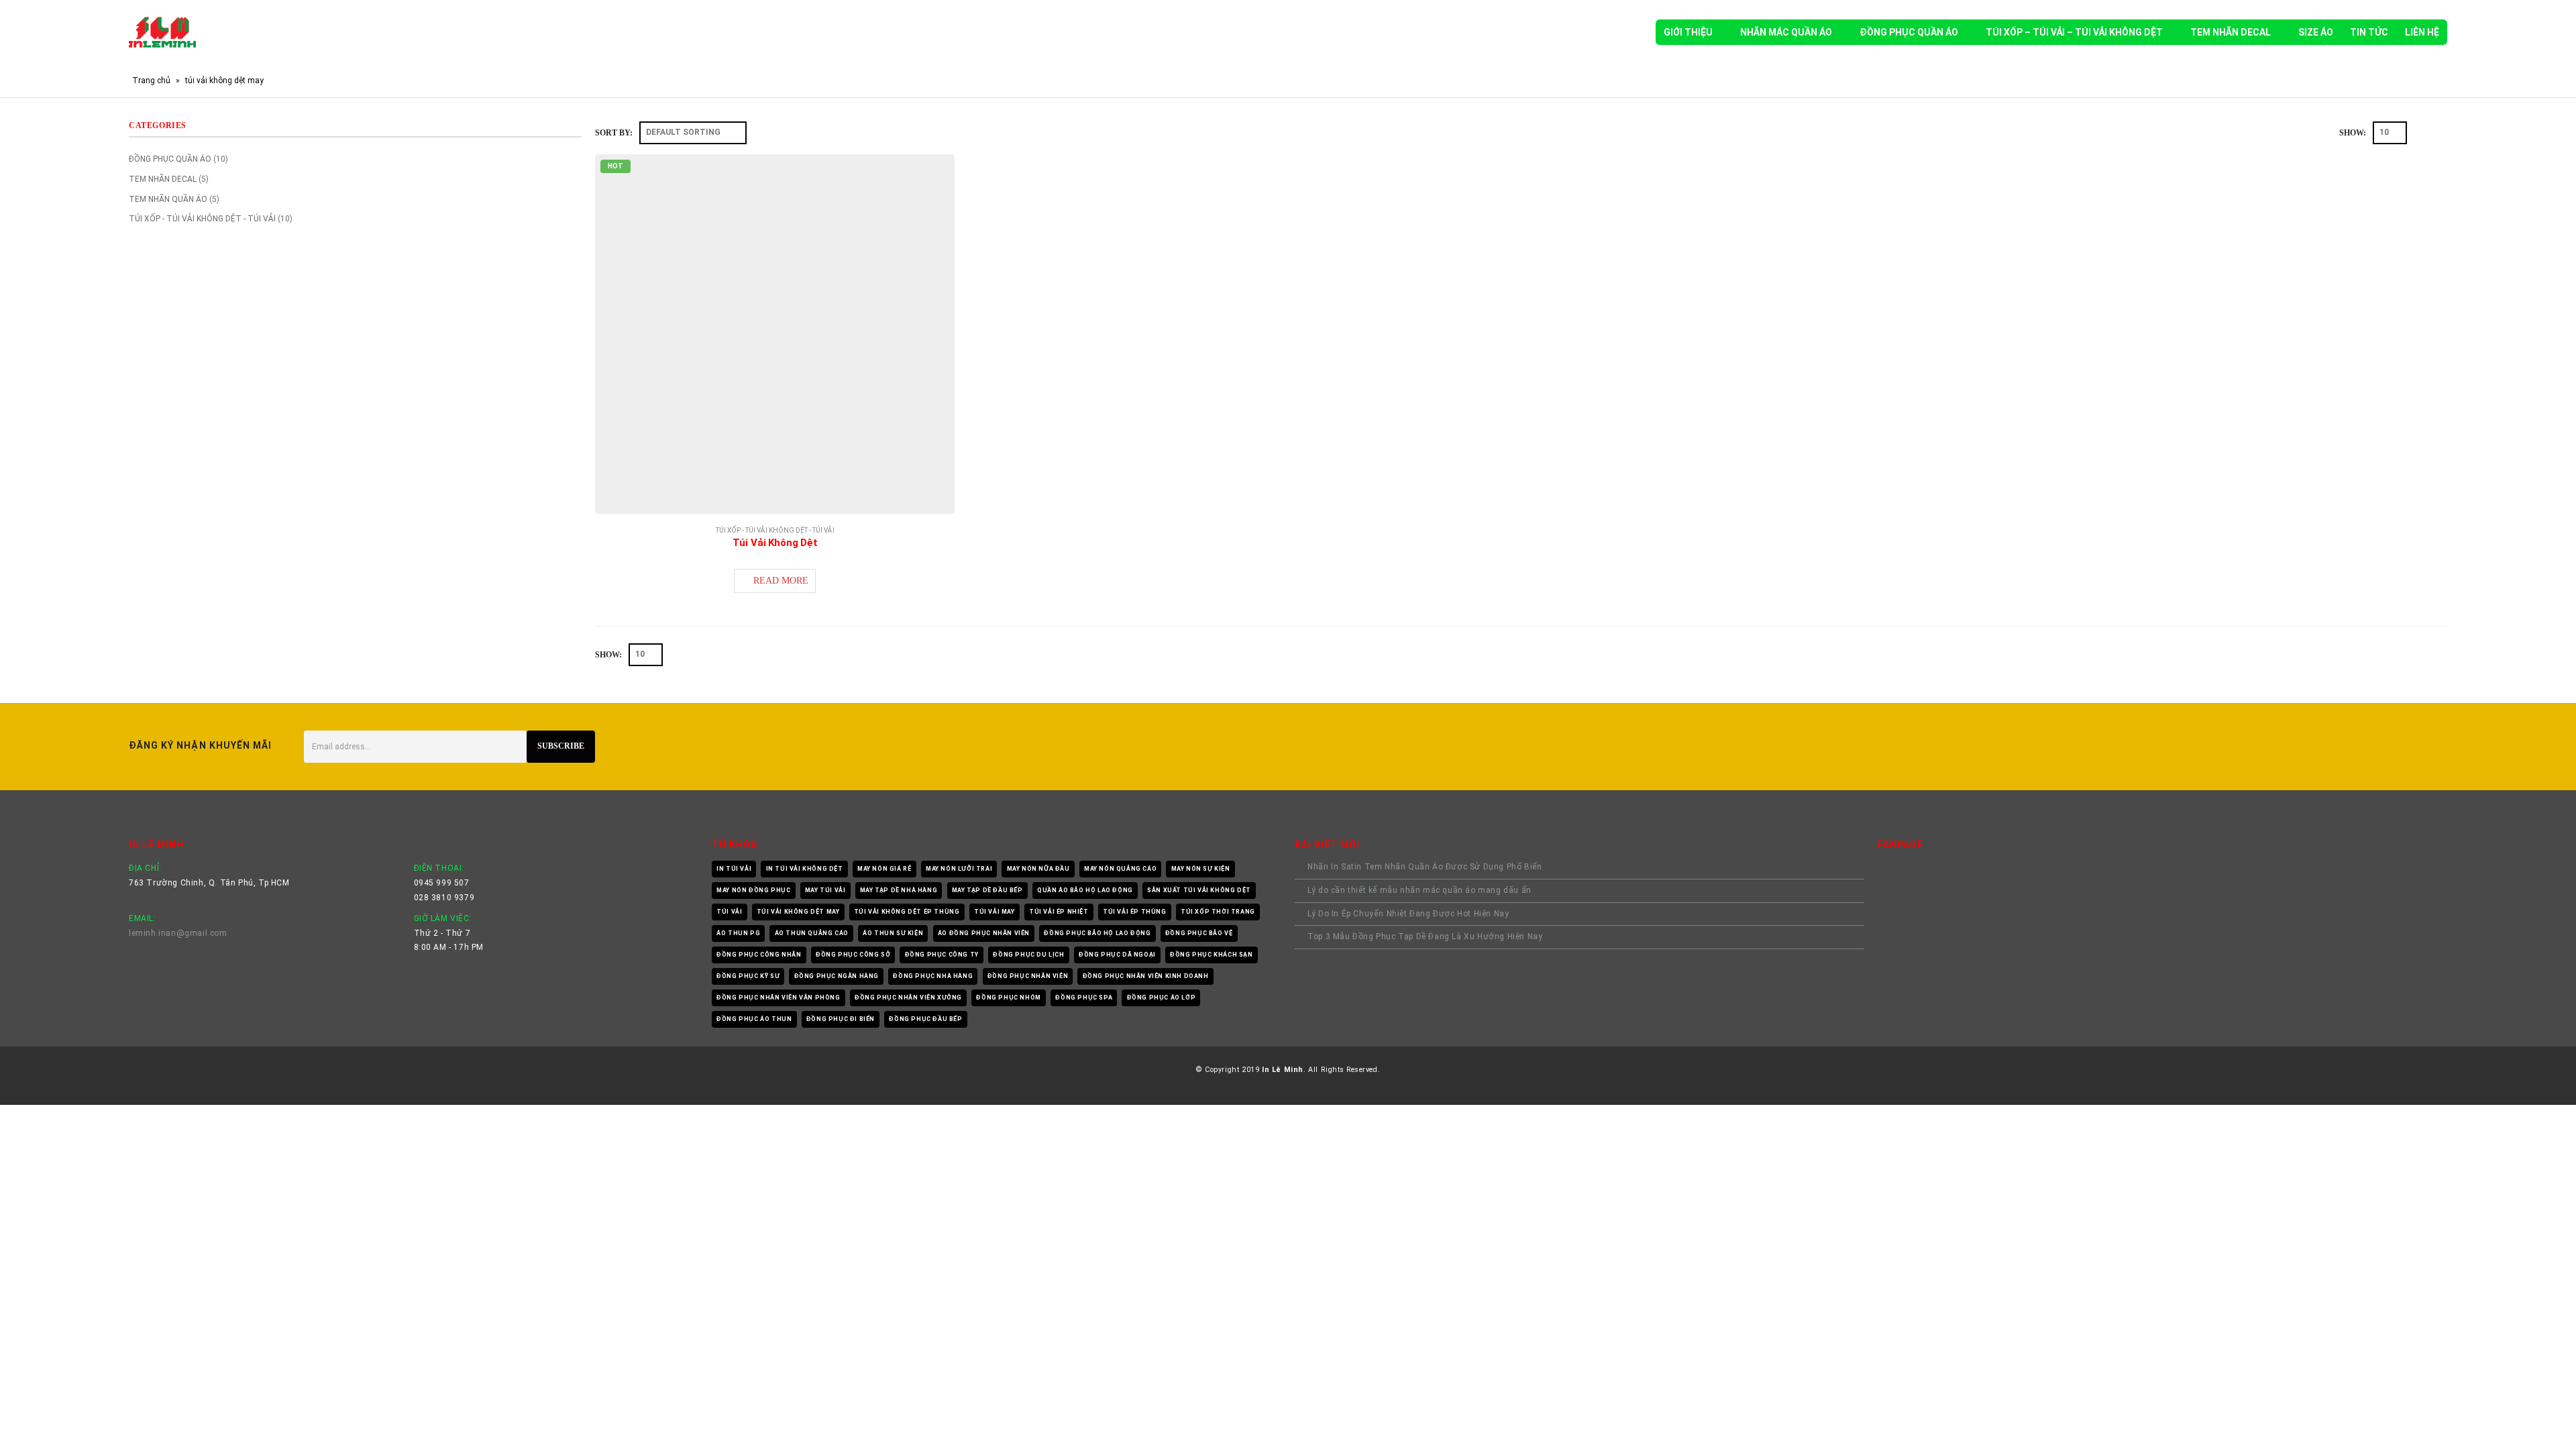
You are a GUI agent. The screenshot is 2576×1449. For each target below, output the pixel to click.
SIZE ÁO (2316, 32)
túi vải (729, 912)
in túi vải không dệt (805, 869)
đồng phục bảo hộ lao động (1097, 933)
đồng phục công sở (853, 955)
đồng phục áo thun (754, 1019)
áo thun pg (738, 933)
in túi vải (734, 869)
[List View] (2441, 132)
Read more (781, 581)
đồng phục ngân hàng (837, 976)
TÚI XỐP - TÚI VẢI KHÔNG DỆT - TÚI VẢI (775, 530)
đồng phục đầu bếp (925, 1019)
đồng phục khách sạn (1211, 955)
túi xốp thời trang (1218, 912)
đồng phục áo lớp (1162, 998)
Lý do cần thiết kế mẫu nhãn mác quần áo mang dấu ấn (1419, 890)
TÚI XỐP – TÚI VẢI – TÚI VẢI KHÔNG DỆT (2074, 32)
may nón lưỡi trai (959, 869)
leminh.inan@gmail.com (178, 933)
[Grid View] (2426, 132)
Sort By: (614, 133)
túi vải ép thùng (1135, 912)
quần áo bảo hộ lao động (1085, 890)
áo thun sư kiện (893, 933)
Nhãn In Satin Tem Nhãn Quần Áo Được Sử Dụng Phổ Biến (1427, 867)
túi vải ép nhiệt (1059, 912)
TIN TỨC (2369, 32)
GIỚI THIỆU (1688, 32)
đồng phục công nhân (759, 955)
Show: (2353, 133)
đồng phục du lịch (1028, 955)
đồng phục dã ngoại (1117, 955)
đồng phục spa (1084, 998)
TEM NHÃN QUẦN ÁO (168, 199)
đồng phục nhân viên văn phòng (778, 998)
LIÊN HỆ (2422, 32)
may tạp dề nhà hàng (899, 890)
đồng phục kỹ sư (748, 976)
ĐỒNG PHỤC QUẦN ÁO (1909, 32)
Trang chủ (151, 80)
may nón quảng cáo (1120, 869)
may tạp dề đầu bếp (987, 890)
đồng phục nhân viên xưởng (908, 998)
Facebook (2369, 747)
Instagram (2432, 747)
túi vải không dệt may (798, 912)
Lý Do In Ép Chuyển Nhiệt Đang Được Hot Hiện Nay (1408, 914)
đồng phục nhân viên (1028, 976)
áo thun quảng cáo (812, 933)
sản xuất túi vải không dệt (1199, 890)
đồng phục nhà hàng (933, 976)
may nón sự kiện (1201, 869)
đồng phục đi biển (841, 1019)
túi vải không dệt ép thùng (907, 912)
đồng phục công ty (942, 955)
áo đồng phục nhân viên (984, 933)
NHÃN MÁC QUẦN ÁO (1786, 32)
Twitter (2401, 747)
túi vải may (995, 912)
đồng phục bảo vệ (1199, 933)
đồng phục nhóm (1008, 998)
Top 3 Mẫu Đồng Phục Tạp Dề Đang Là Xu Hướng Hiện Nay (1425, 936)
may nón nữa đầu (1038, 869)
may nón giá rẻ (884, 869)
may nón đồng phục (753, 890)
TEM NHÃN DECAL (2231, 32)
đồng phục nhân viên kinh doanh (1146, 976)
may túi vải (825, 890)
